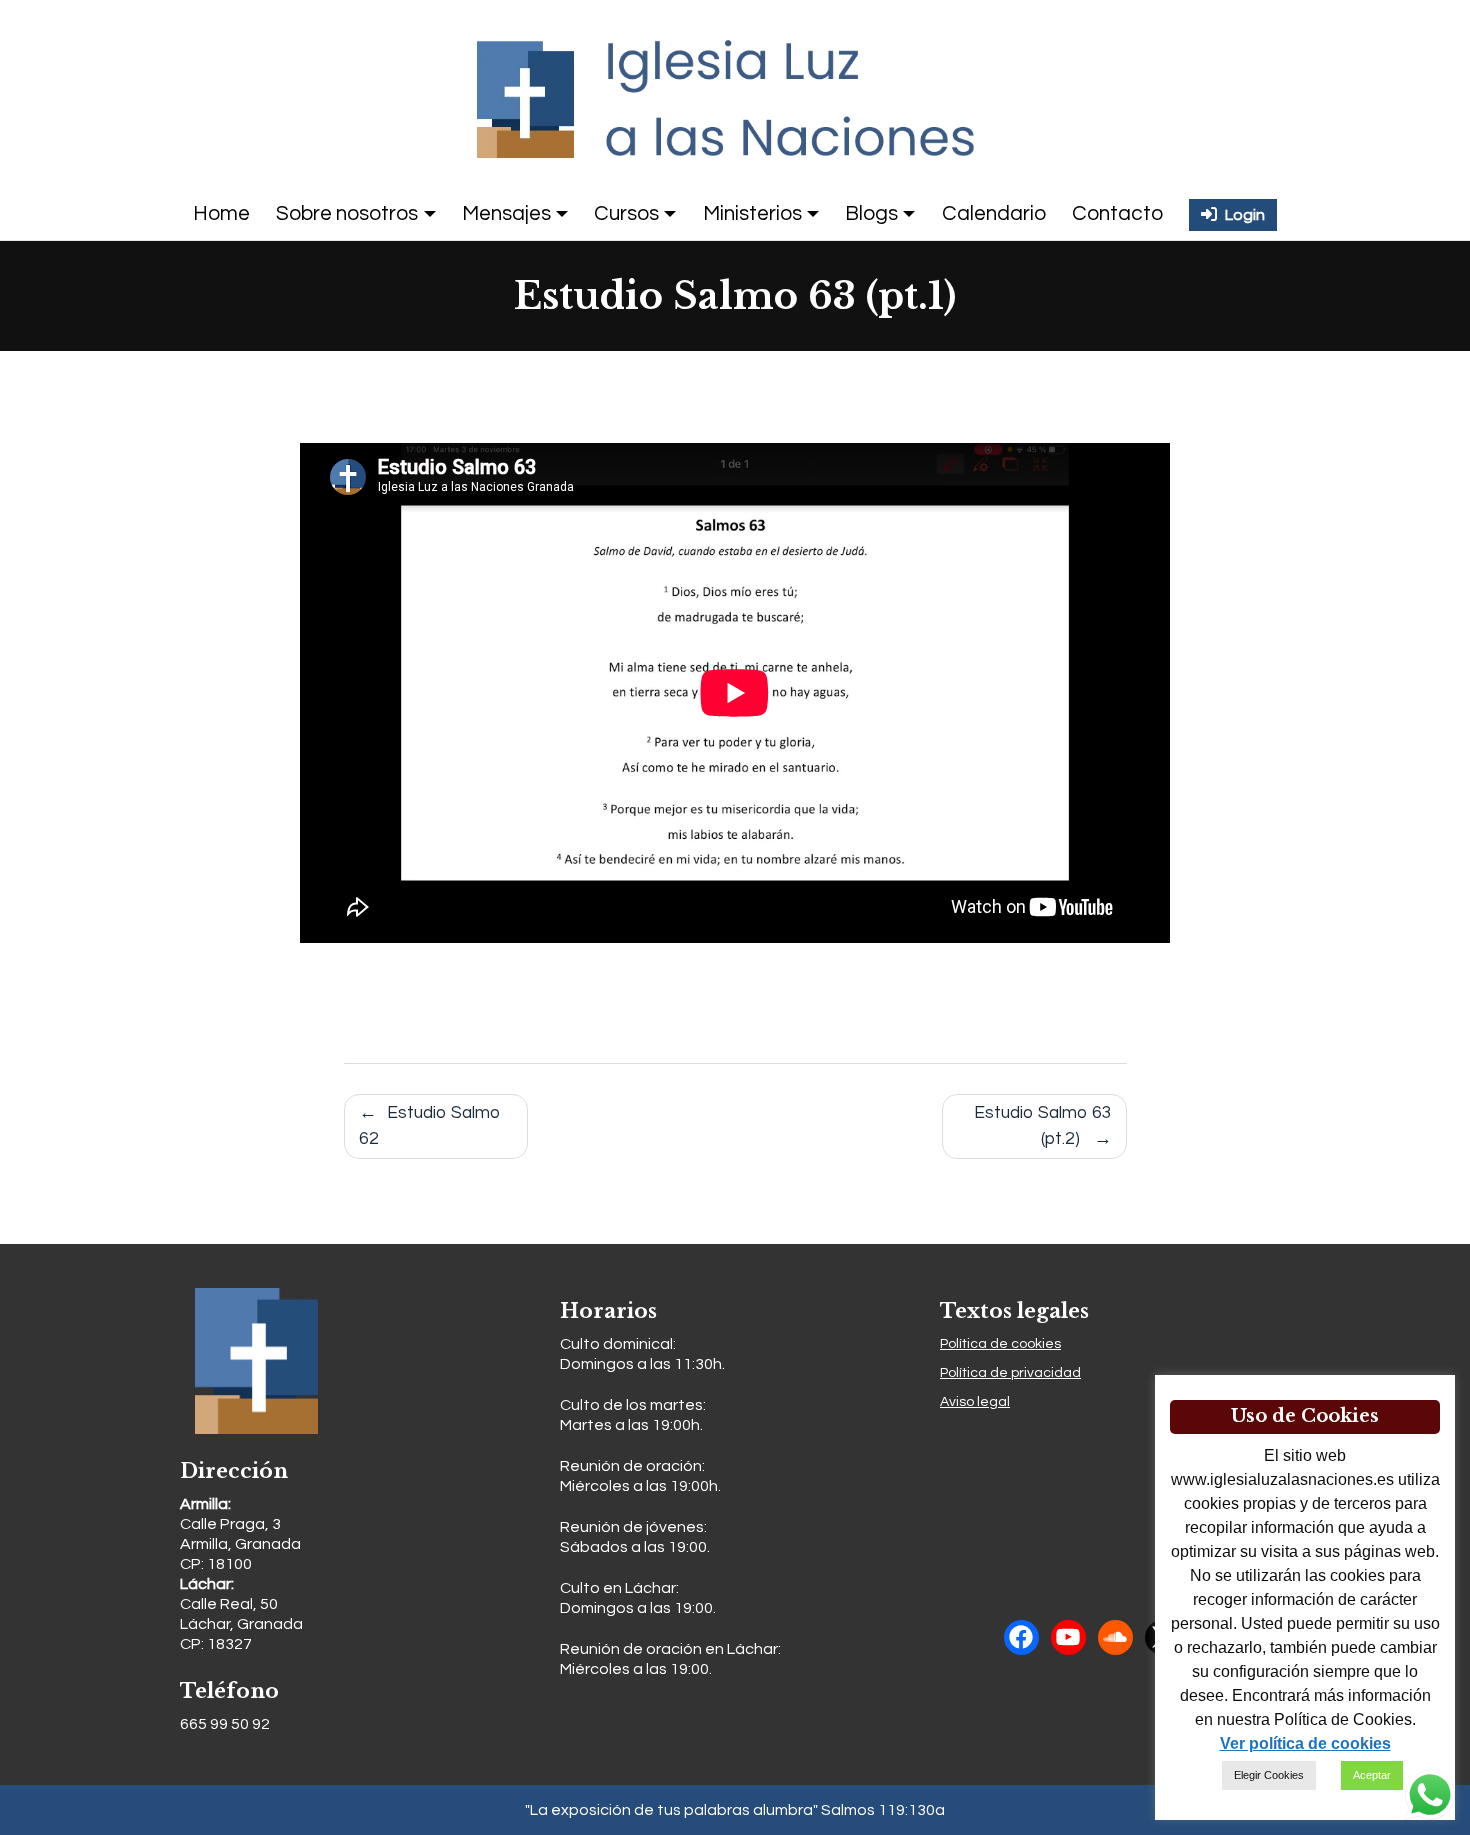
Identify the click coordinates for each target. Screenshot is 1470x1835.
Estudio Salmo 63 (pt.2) (1043, 1126)
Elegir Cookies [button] (1269, 1775)
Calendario (994, 213)
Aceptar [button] (1372, 1775)
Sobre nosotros (347, 213)
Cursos (626, 213)
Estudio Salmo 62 (429, 1126)
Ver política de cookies (1305, 1743)
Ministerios (752, 213)
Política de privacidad (1010, 1373)
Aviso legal (975, 1402)
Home (221, 213)
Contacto (1117, 213)
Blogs (871, 213)
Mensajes (506, 213)
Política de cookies (1000, 1344)
